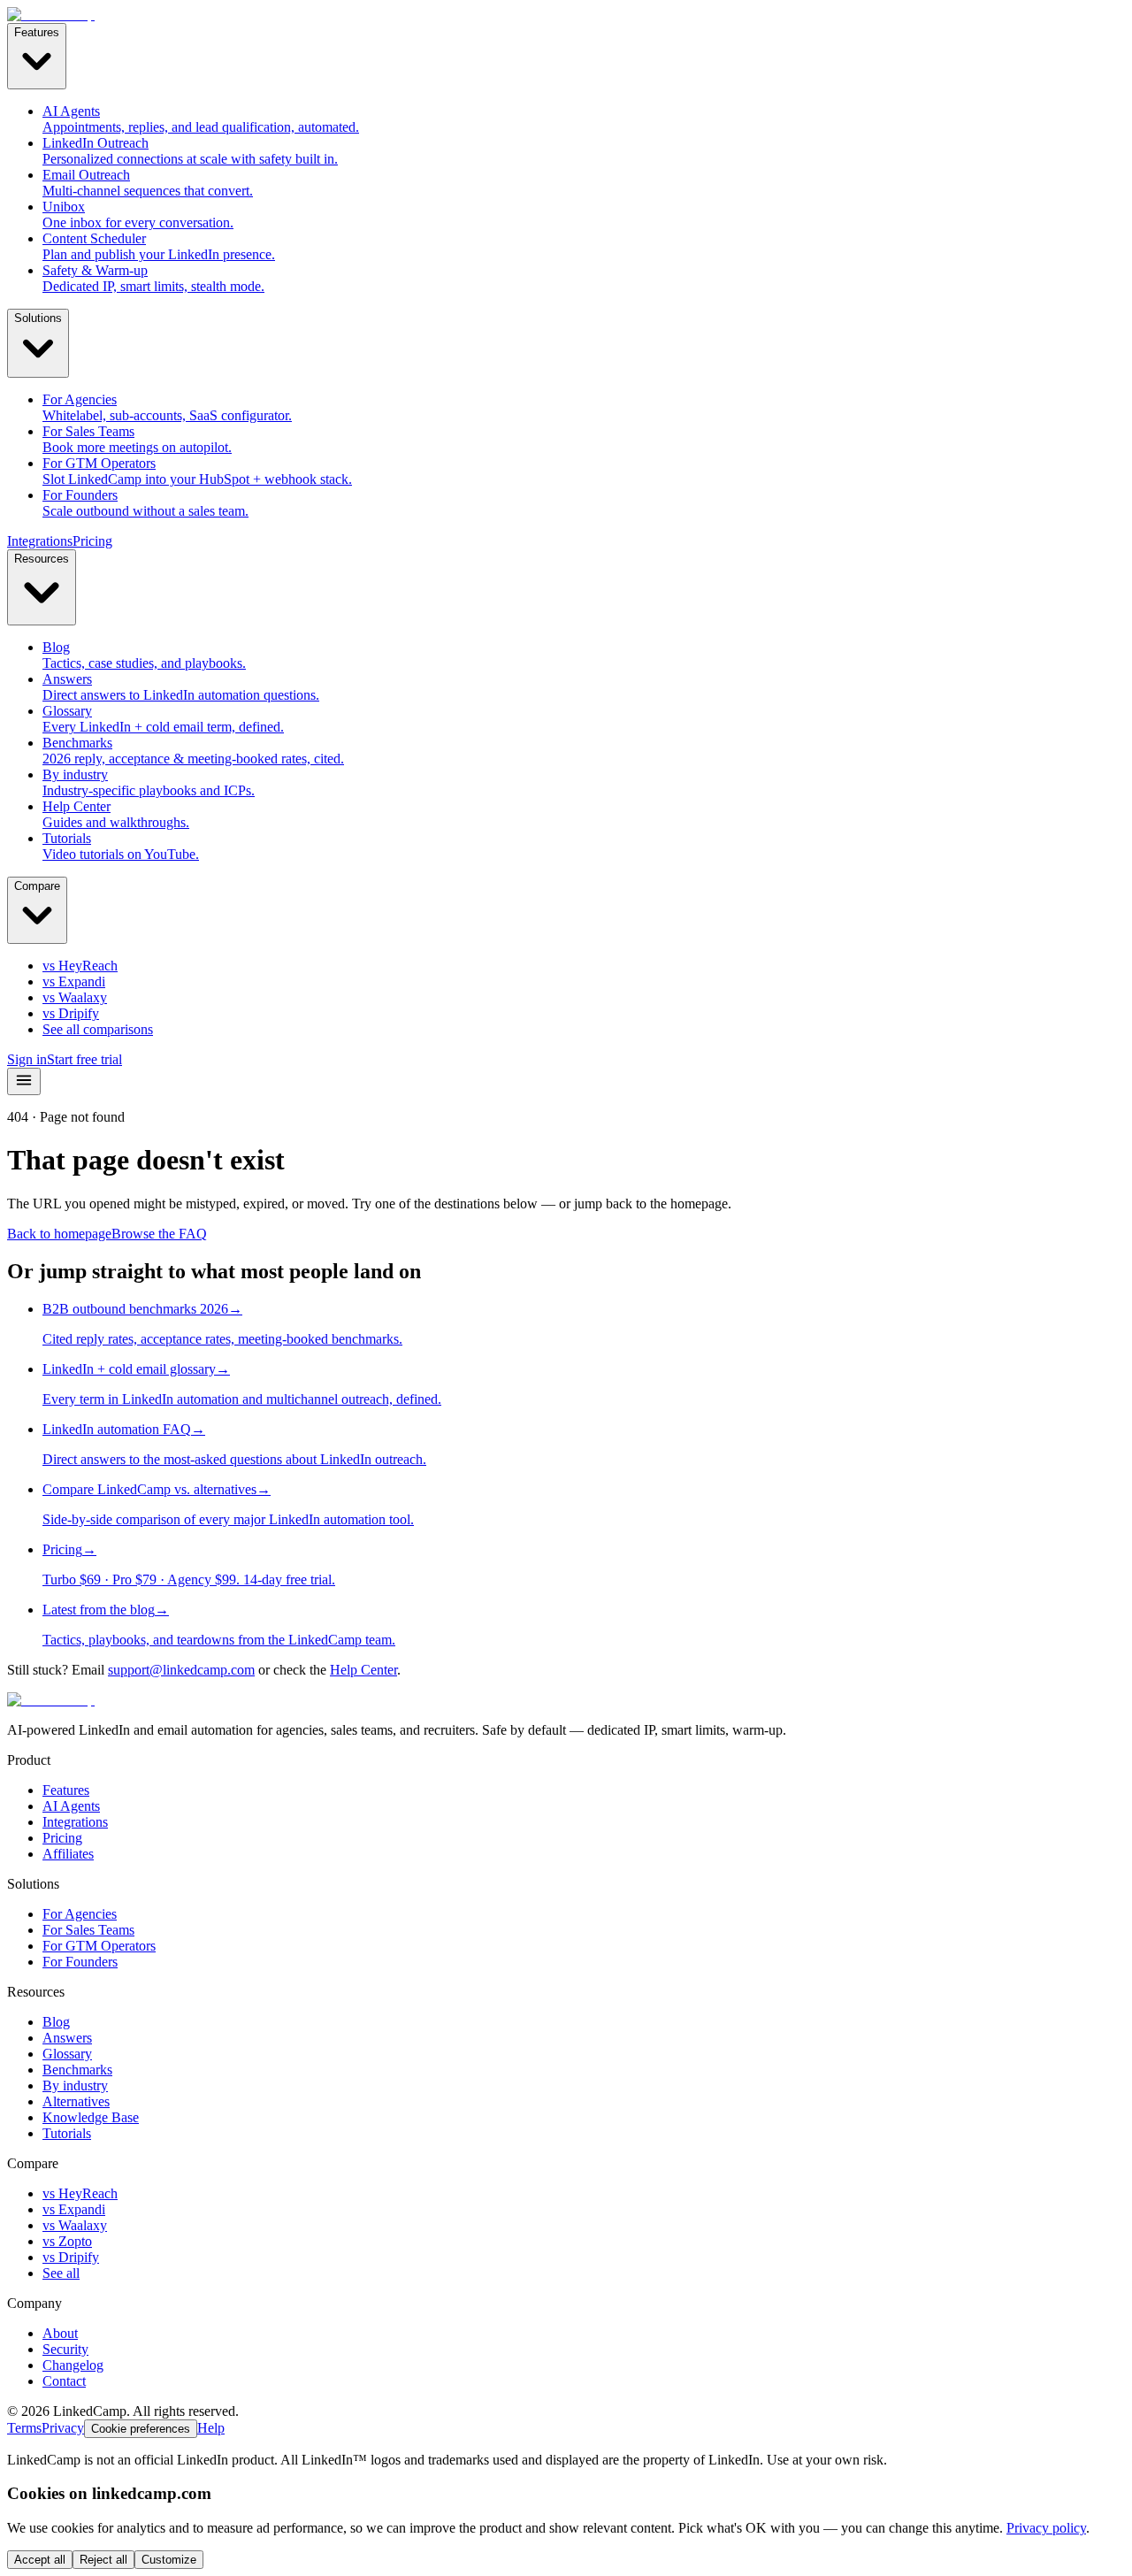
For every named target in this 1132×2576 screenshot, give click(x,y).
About (60, 2333)
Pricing (92, 541)
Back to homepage (59, 1234)
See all (61, 2273)
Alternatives (76, 2101)
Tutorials (67, 2133)
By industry (75, 2085)
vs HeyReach (80, 2193)
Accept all (40, 2560)
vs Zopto (67, 2241)
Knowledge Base (91, 2117)
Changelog (73, 2365)
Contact (64, 2381)
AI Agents (71, 1806)
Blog (56, 2022)
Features (37, 32)
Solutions (38, 318)
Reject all (103, 2560)
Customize (169, 2560)
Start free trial (84, 1059)
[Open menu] (24, 1081)
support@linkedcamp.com (181, 1670)
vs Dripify (71, 2257)
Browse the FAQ (159, 1234)
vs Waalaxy (75, 2225)
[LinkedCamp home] (51, 15)
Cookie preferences (141, 2429)
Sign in (27, 1059)
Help (211, 2428)
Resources (42, 559)
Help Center (363, 1670)
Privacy (63, 2428)
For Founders (80, 1962)
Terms (24, 2428)
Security (65, 2349)
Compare (37, 886)
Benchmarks (77, 2070)
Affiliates (68, 1854)
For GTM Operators (99, 1946)
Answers (67, 2038)
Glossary (67, 2054)
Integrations (40, 541)
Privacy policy (1046, 2528)
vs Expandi (74, 2209)
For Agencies (80, 1914)
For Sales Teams (88, 1930)
